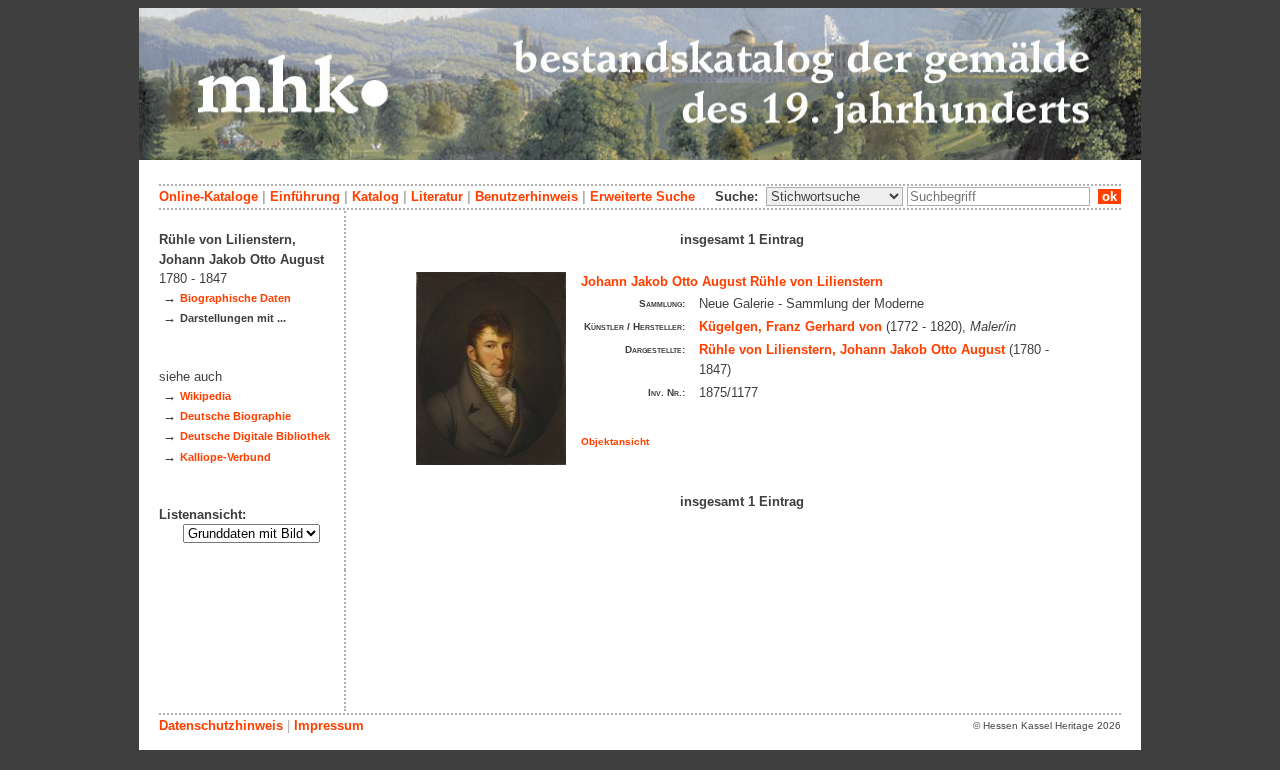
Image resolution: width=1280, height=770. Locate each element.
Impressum (329, 725)
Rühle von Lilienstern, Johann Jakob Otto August (852, 349)
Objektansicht (615, 441)
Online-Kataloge (208, 196)
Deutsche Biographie (235, 416)
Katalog (375, 196)
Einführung (305, 196)
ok (1109, 196)
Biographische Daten (235, 298)
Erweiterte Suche (642, 196)
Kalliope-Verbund (225, 457)
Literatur (437, 196)
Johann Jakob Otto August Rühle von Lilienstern (732, 281)
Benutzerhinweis (526, 196)
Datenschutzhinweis (221, 725)
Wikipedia (205, 396)
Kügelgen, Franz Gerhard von (790, 326)
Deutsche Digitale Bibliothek (255, 436)
